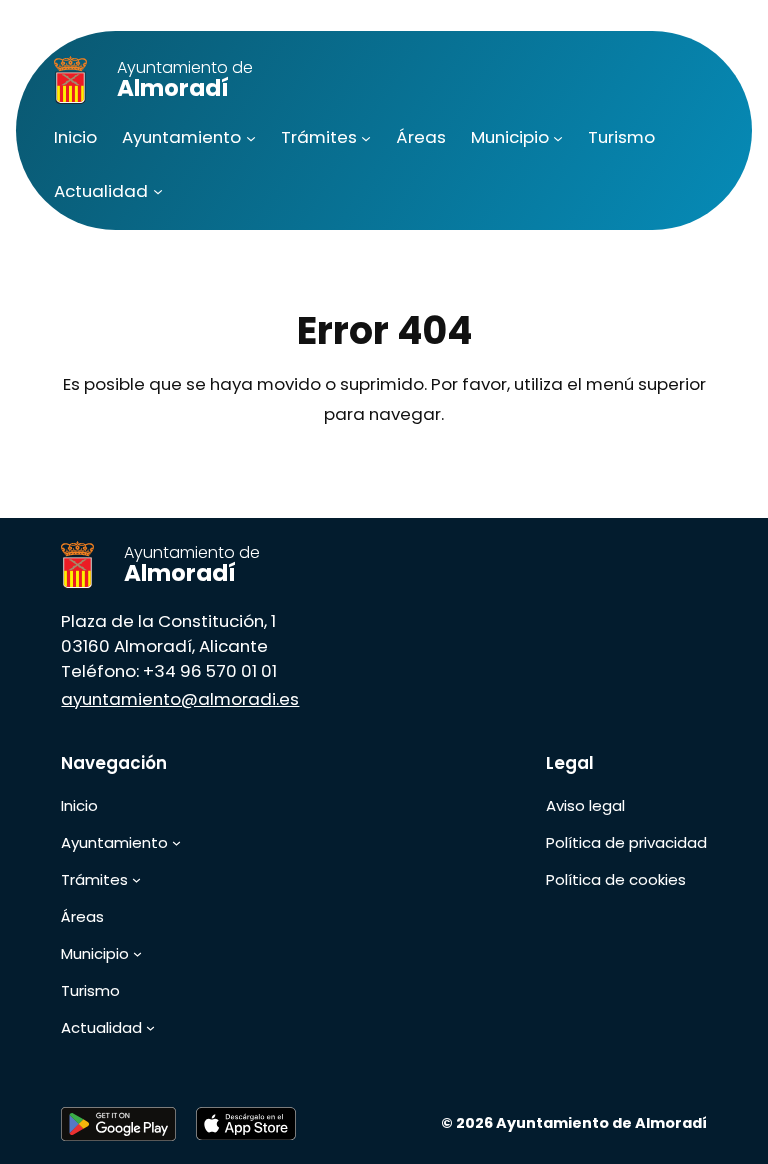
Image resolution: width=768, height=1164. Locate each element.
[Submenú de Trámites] (366, 138)
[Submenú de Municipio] (558, 138)
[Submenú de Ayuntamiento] (251, 138)
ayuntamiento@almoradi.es (180, 699)
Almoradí (185, 80)
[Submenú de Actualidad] (158, 191)
